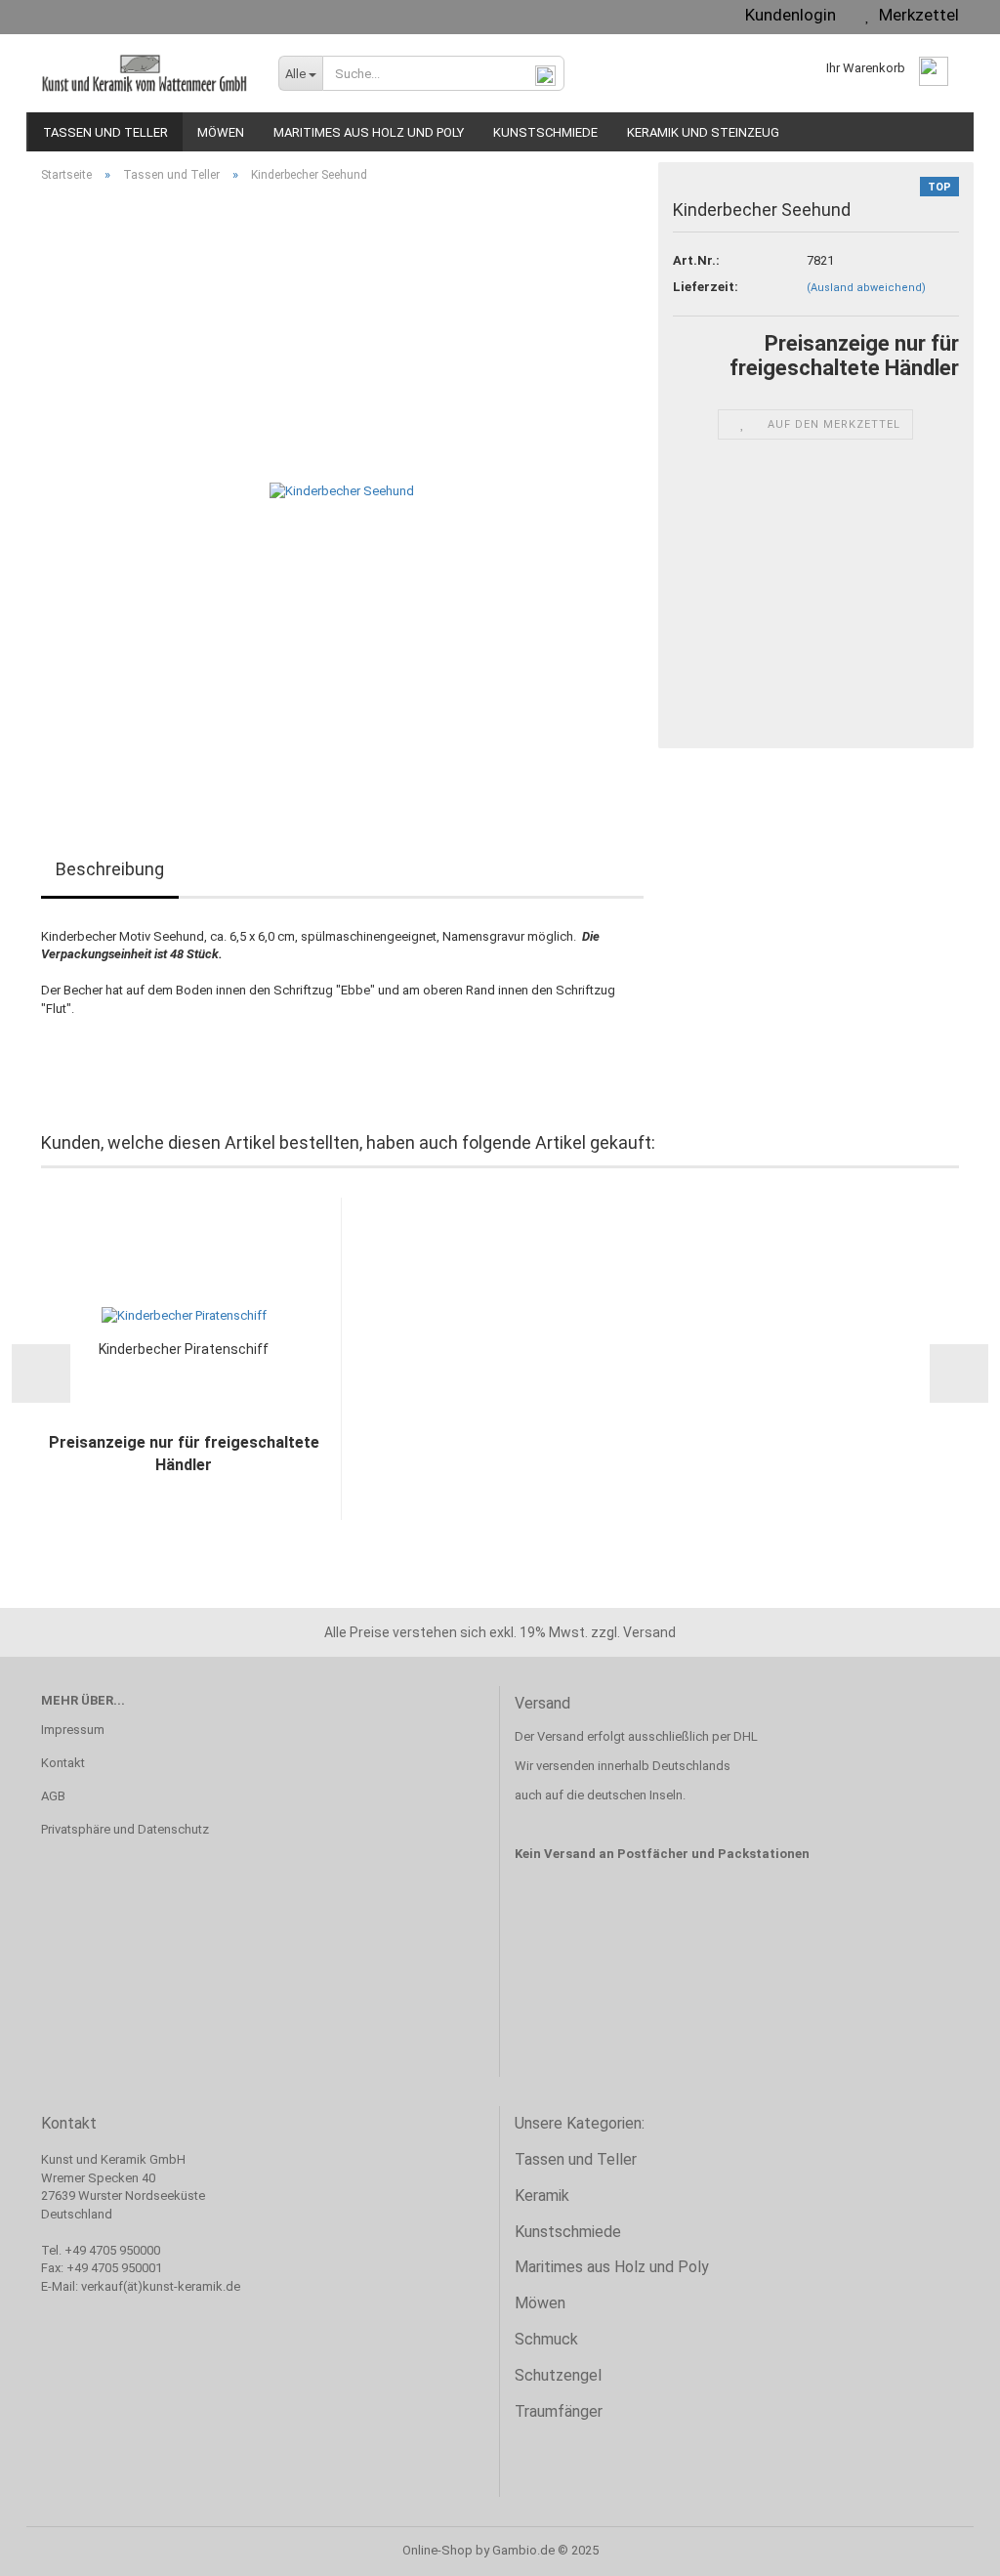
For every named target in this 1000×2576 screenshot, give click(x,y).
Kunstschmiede (545, 132)
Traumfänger (559, 2411)
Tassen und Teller (105, 132)
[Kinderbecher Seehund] (342, 491)
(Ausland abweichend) (866, 288)
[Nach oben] (946, 2547)
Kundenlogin (787, 15)
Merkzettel (915, 15)
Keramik (542, 2196)
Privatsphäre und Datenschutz (125, 1829)
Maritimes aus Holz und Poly (369, 132)
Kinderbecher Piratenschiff (184, 1349)
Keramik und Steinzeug (703, 132)
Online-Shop (437, 2550)
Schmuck (546, 2339)
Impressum (73, 1730)
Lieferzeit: (706, 287)
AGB (53, 1796)
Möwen (221, 132)
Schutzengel (558, 2375)
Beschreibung (110, 869)
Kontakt (63, 1763)
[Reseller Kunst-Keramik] (145, 73)
